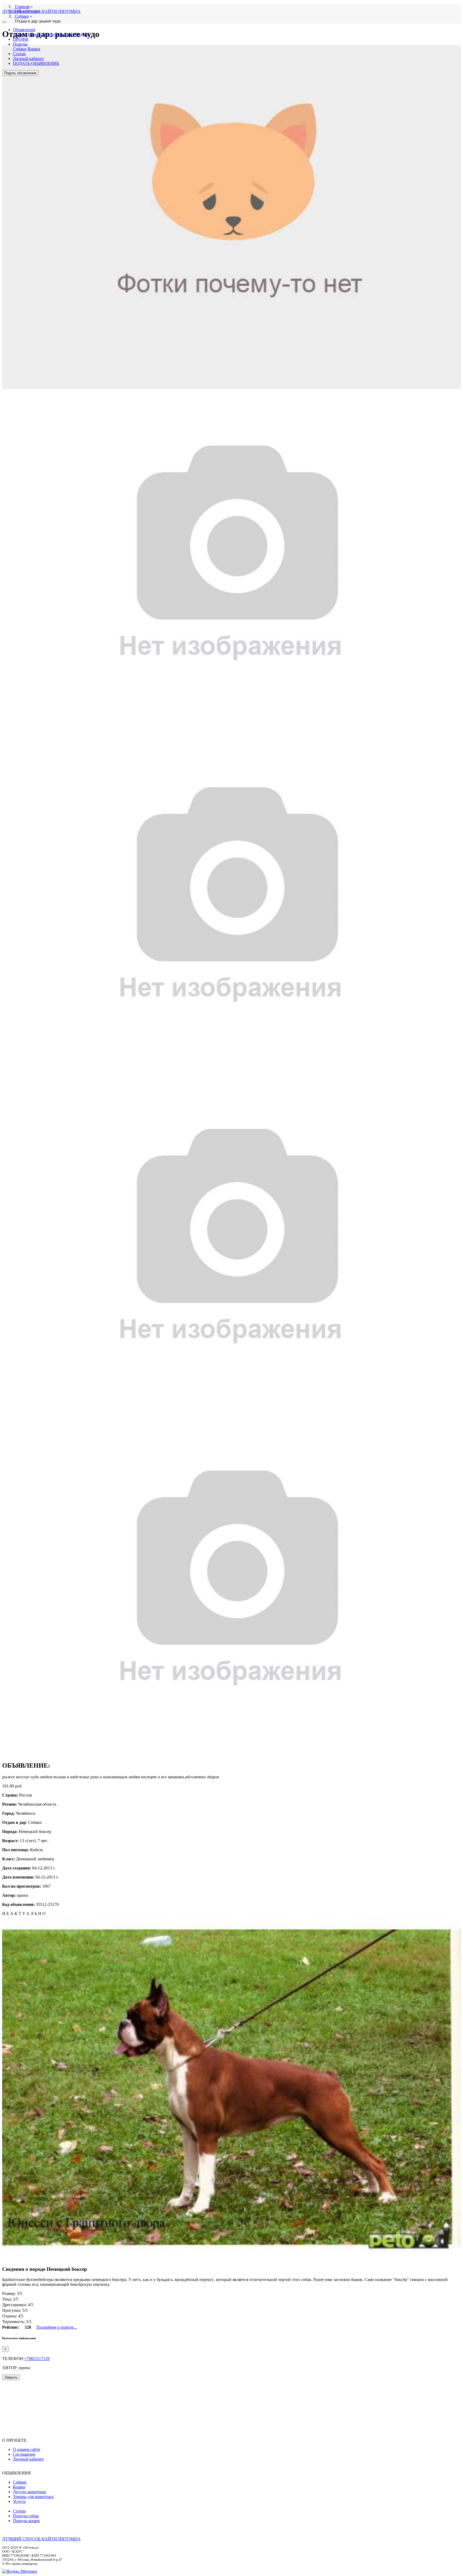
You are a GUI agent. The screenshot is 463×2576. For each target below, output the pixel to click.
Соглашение (24, 2454)
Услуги (82, 34)
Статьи (19, 54)
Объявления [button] (24, 30)
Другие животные (58, 34)
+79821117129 (37, 2359)
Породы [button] (20, 44)
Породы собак (26, 2516)
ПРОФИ (21, 39)
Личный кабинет (28, 59)
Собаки (20, 34)
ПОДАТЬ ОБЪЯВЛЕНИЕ (36, 63)
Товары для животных (33, 2497)
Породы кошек (26, 2521)
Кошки (34, 34)
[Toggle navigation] (4, 22)
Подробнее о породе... (57, 2327)
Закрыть (11, 2377)
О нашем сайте (27, 2449)
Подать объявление (20, 73)
